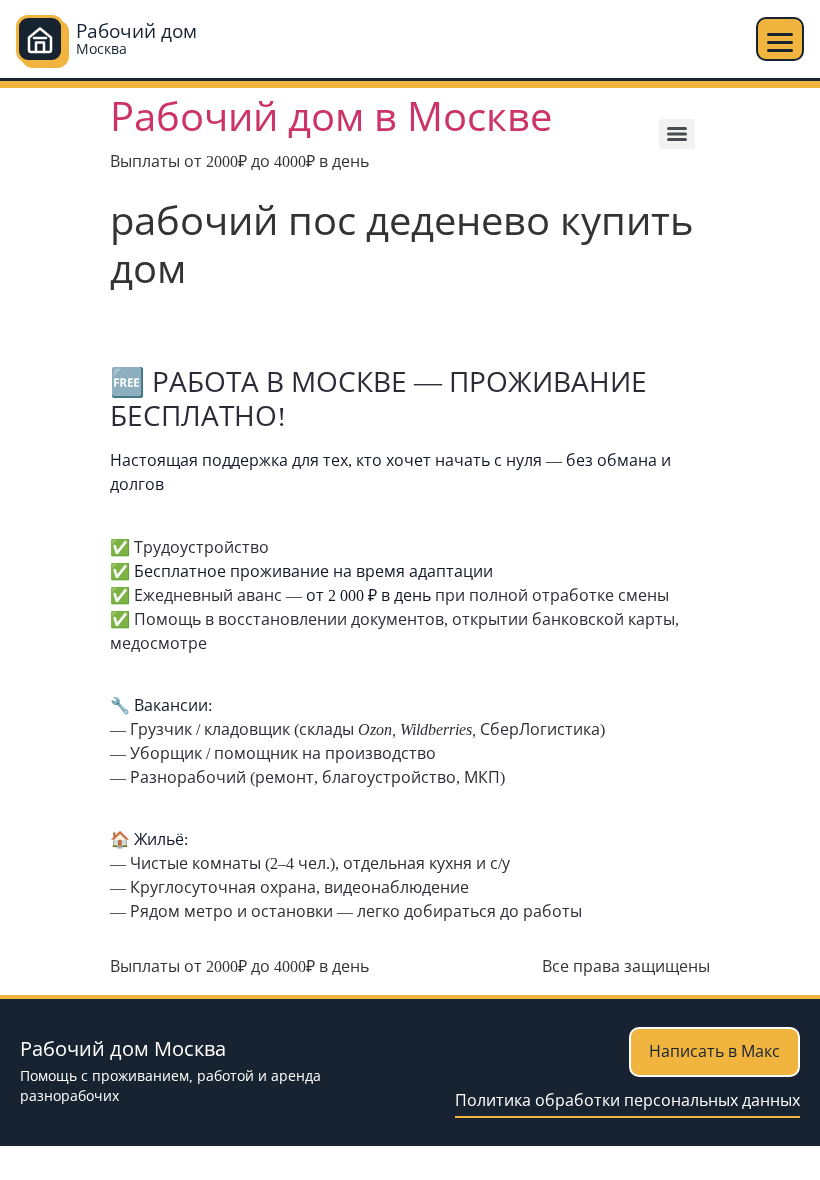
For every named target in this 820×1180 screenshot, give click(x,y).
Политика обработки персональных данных (627, 1100)
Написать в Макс (714, 1051)
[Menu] (677, 134)
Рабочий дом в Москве (331, 117)
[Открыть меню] (780, 39)
